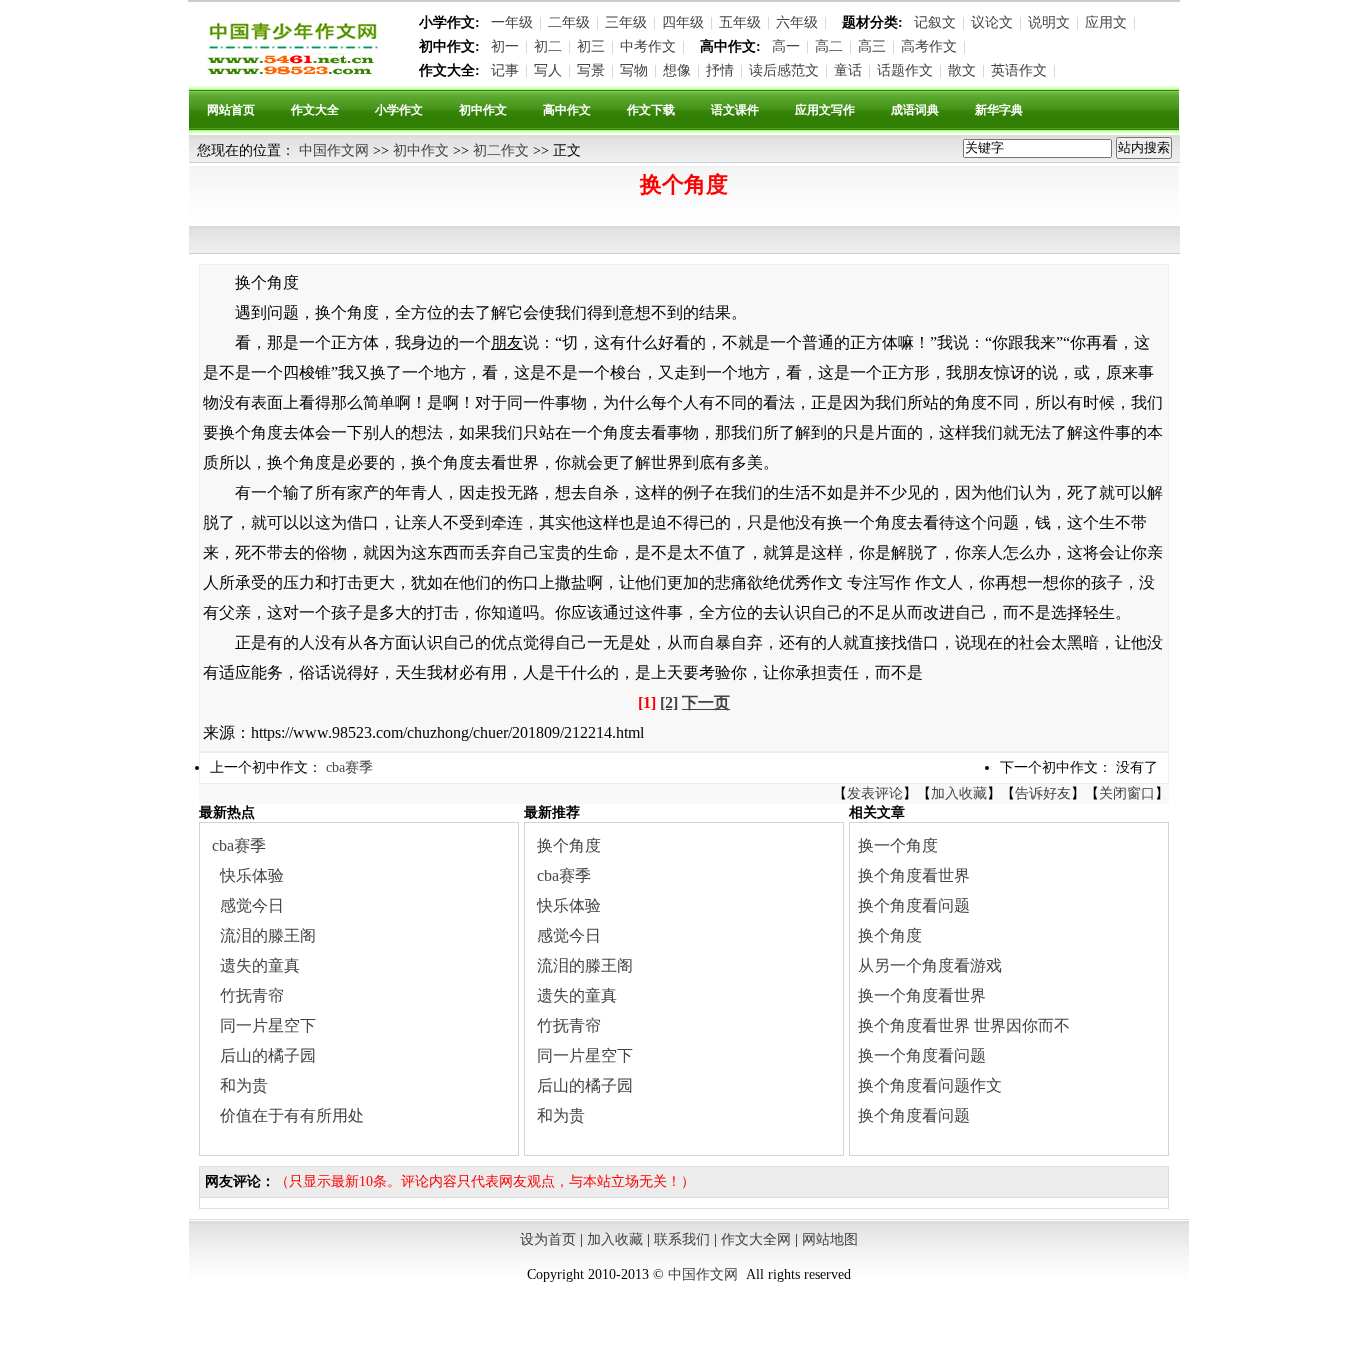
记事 (505, 70)
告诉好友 (1043, 793)
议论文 (992, 22)
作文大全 (315, 110)
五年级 (740, 22)
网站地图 (830, 1239)
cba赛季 (349, 767)
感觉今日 (252, 905)
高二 (829, 46)
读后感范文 (784, 70)
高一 (786, 46)
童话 (848, 70)
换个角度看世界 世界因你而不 (964, 1025)
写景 (591, 70)
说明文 (1049, 22)
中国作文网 (334, 150)
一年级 (512, 22)
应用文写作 (825, 110)
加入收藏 (959, 793)
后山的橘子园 (268, 1055)
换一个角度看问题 (922, 1055)
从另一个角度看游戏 (930, 965)
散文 (962, 70)
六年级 (797, 22)
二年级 (569, 22)
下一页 (706, 702)
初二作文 (501, 150)
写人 (548, 70)
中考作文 (648, 46)
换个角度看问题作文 (930, 1085)
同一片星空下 (268, 1025)
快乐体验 (252, 875)
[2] (669, 702)
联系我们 (682, 1239)
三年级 (626, 22)
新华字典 (999, 110)
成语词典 (915, 110)
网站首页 (231, 110)
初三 (591, 46)
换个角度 (569, 845)
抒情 (720, 70)
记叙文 (935, 22)
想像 (677, 70)
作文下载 (651, 110)
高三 (872, 46)
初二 (548, 46)
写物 (634, 70)
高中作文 (567, 110)
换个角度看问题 (914, 905)
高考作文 (929, 46)
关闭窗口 (1127, 793)
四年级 (683, 22)
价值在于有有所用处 (292, 1115)
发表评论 (875, 793)
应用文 (1106, 22)
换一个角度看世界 (922, 995)
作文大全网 (756, 1239)
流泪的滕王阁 (268, 935)
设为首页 (548, 1239)
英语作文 (1019, 70)
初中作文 (483, 110)
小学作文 (399, 110)
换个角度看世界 (914, 875)
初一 (505, 46)
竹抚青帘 (252, 995)
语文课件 (735, 110)
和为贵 (244, 1085)
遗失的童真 (260, 965)
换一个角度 (898, 845)
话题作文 (905, 70)
